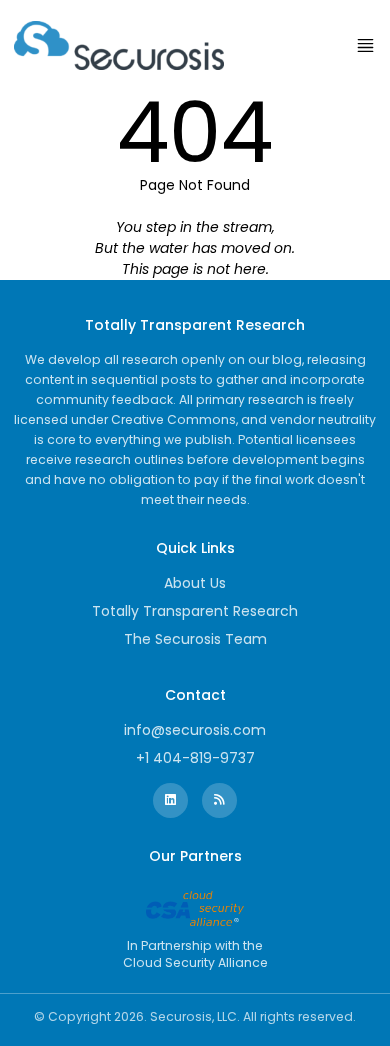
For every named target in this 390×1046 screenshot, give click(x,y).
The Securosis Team (195, 639)
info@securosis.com (195, 730)
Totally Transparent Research (195, 611)
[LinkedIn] (170, 800)
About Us (195, 583)
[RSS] (219, 800)
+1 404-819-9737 (195, 758)
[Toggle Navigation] (365, 45)
